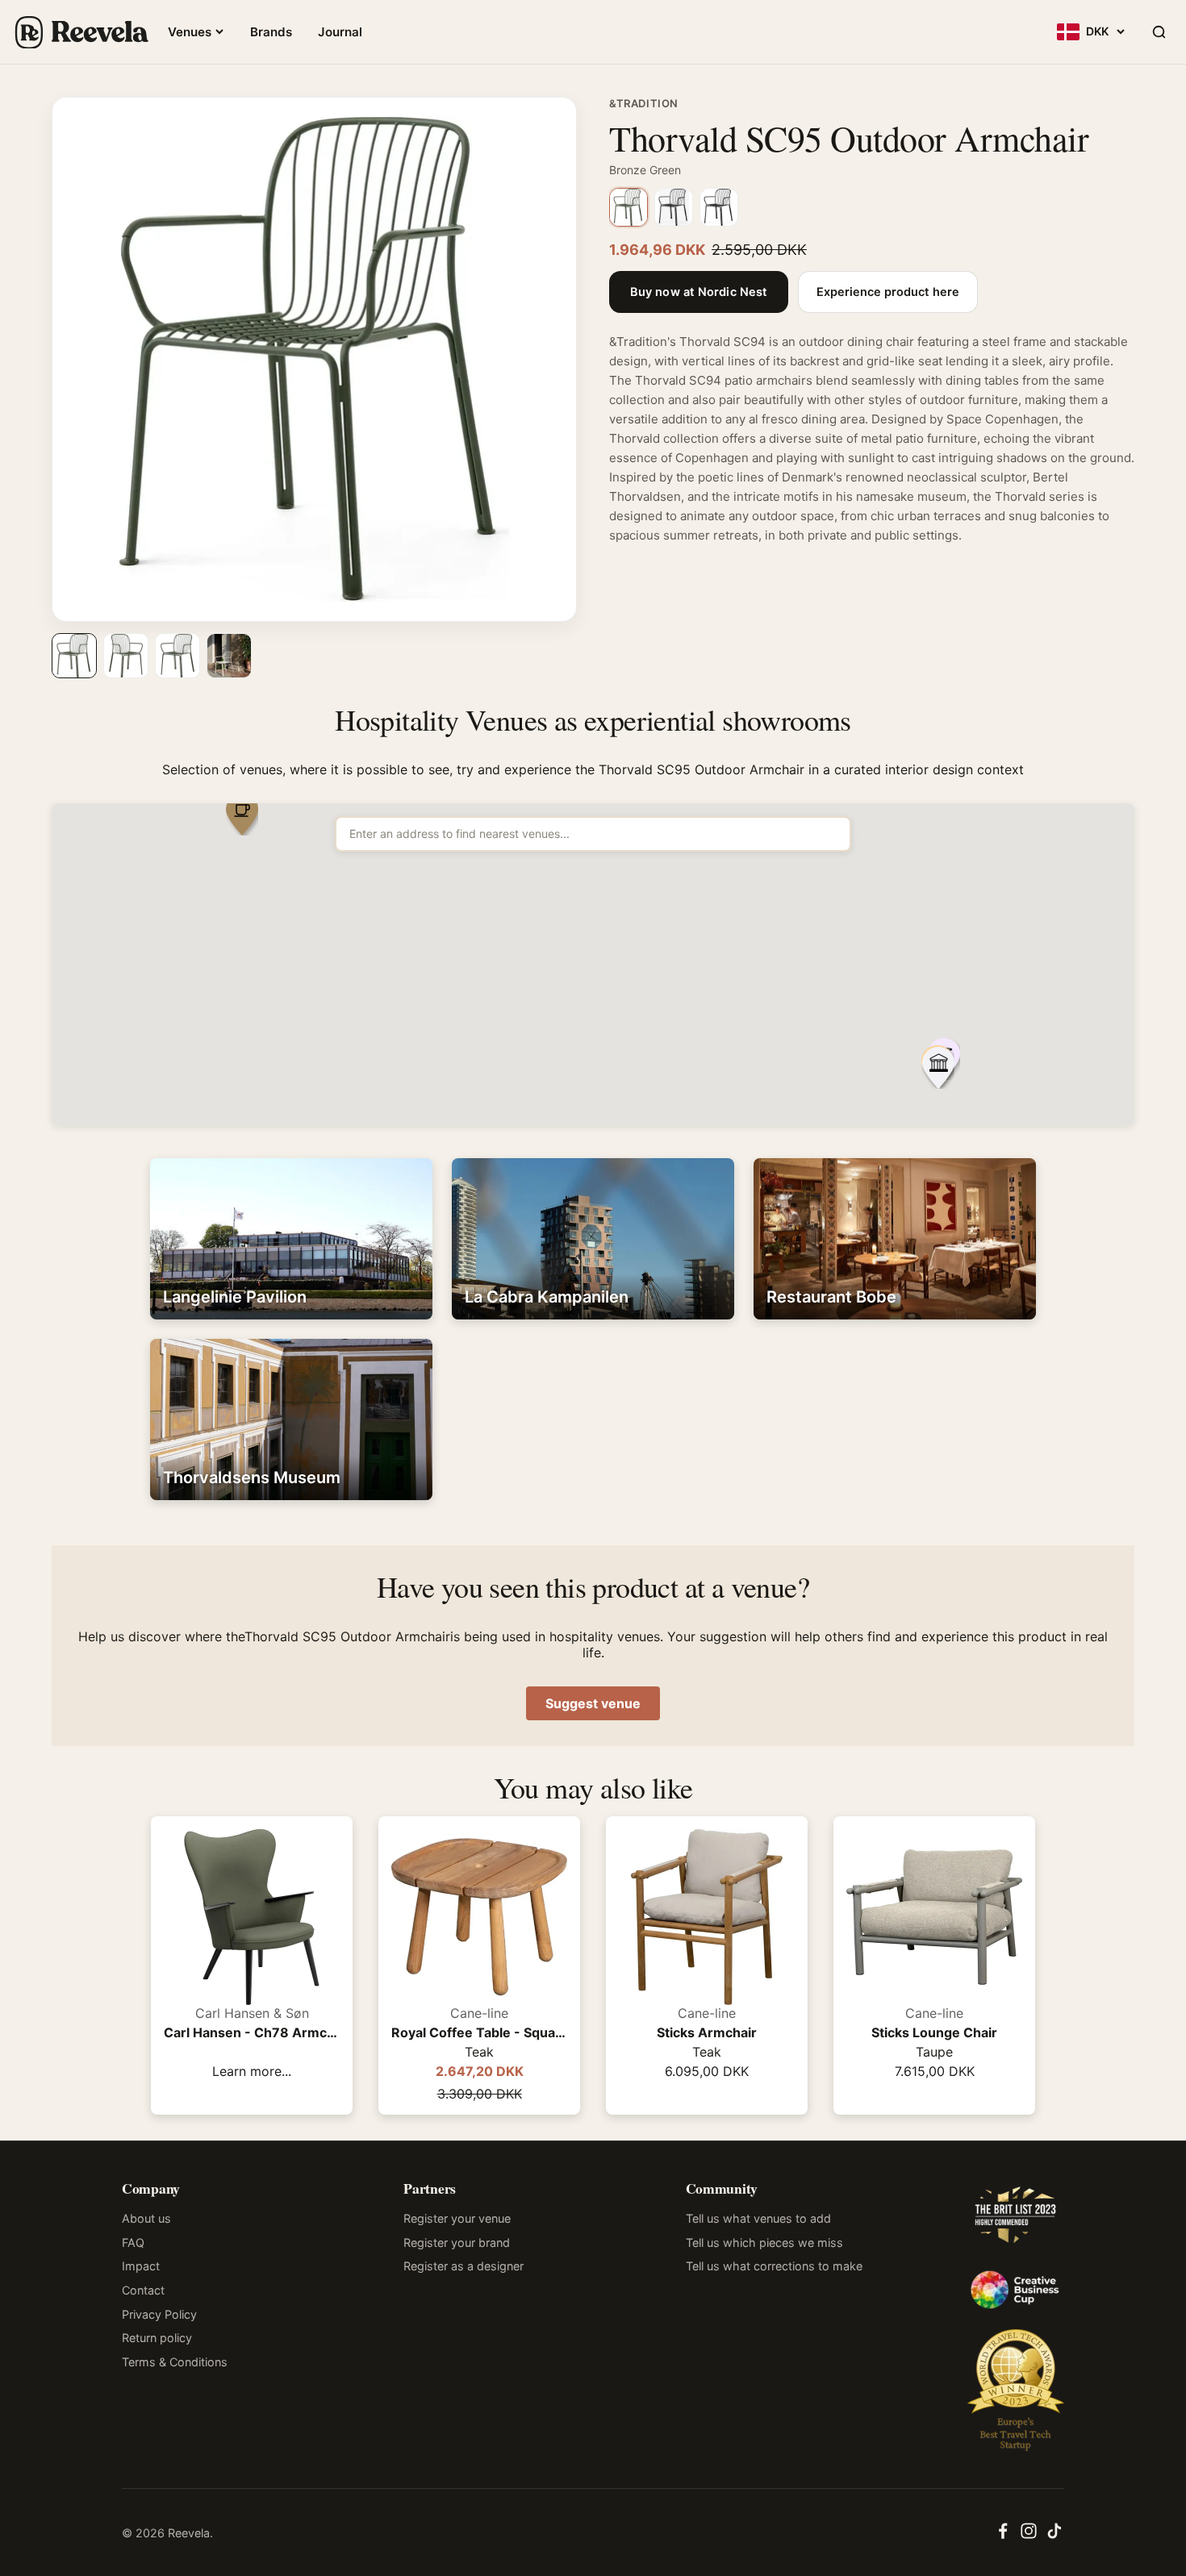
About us (146, 2218)
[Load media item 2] (126, 656)
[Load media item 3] (177, 656)
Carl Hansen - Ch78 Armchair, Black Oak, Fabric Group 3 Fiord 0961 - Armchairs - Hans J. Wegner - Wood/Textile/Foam (252, 2032)
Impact (141, 2266)
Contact (143, 2290)
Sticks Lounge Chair (934, 2032)
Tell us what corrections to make (774, 2266)
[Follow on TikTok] (1054, 2536)
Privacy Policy (159, 2314)
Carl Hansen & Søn (252, 2013)
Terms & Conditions (175, 2362)
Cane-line (479, 2013)
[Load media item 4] (229, 656)
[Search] (1159, 32)
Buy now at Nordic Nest (699, 292)
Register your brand (457, 2243)
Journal (340, 32)
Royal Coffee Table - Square (479, 2032)
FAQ (133, 2243)
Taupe (934, 2052)
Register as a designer (464, 2266)
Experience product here (888, 292)
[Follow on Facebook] (1003, 2536)
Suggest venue (593, 1703)
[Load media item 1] (74, 656)
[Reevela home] (81, 32)
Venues (190, 32)
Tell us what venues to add (758, 2218)
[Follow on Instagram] (1029, 2536)
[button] (938, 1069)
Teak (479, 2052)
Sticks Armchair (707, 2032)
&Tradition (644, 103)
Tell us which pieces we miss (764, 2243)
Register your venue (457, 2218)
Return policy (157, 2338)
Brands (271, 32)
